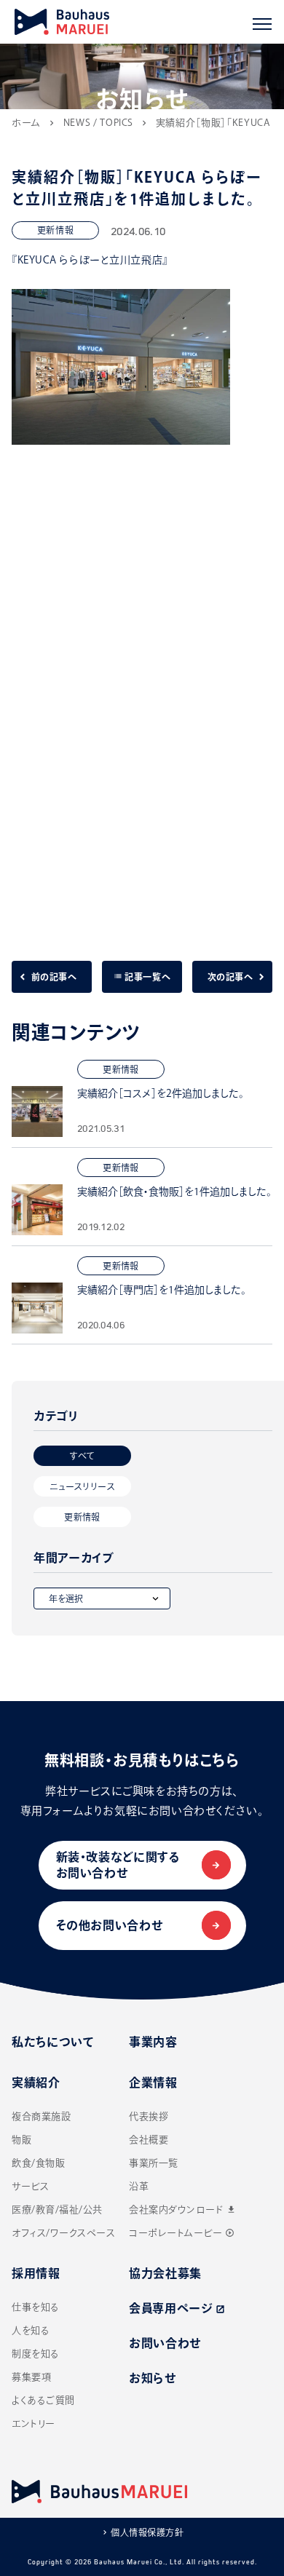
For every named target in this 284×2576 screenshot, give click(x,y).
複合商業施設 (41, 2116)
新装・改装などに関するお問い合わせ (118, 1865)
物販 (21, 2140)
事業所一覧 (154, 2163)
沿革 (139, 2186)
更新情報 (82, 1517)
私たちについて (53, 2042)
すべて (82, 1456)
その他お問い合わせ (110, 1925)
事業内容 (153, 2042)
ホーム (26, 123)
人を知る (31, 2330)
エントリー (33, 2424)
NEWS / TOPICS (98, 123)
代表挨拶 (149, 2116)
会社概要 (149, 2140)
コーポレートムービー (182, 2233)
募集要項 (31, 2377)
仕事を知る (36, 2307)
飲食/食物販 (38, 2163)
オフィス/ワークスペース (63, 2233)
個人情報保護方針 (147, 2532)
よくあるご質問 (43, 2400)
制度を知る (36, 2354)
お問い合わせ (165, 2343)
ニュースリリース (82, 1486)
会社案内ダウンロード (183, 2210)
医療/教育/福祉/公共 (57, 2210)
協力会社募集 (165, 2273)
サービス (30, 2186)
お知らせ (153, 2378)
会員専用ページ (177, 2308)
